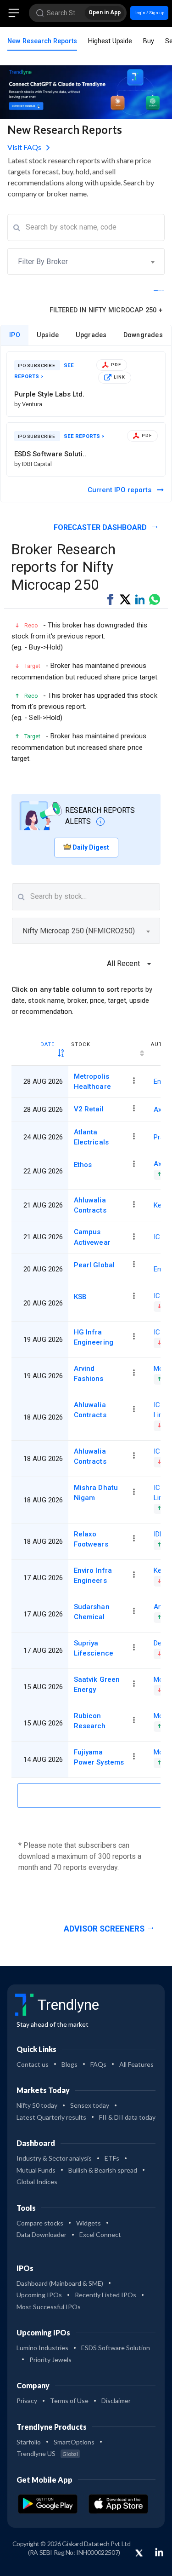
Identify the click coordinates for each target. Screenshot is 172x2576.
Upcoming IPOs (39, 2295)
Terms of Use (69, 2401)
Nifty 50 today (37, 2105)
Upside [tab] (48, 335)
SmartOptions (74, 2442)
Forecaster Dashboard (101, 527)
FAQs (98, 2064)
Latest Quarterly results (51, 2117)
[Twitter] (139, 2553)
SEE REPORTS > (84, 436)
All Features (136, 2064)
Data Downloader (42, 2234)
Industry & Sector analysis (54, 2158)
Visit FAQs (25, 147)
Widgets (89, 2223)
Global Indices (37, 2182)
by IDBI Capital (33, 464)
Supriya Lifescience (94, 1648)
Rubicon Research (90, 1721)
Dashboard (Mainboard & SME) (60, 2283)
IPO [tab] (15, 335)
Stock (81, 1044)
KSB (80, 1297)
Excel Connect (100, 2234)
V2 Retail (89, 1109)
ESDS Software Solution (116, 2348)
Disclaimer (116, 2401)
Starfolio (29, 2442)
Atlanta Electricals (91, 1137)
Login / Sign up (149, 13)
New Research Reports (42, 41)
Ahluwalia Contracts (90, 1205)
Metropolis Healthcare (92, 1081)
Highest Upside (110, 41)
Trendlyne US (47, 2453)
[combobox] (86, 262)
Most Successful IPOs (49, 2307)
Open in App (105, 12)
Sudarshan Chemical (92, 1612)
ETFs (112, 2158)
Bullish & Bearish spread (103, 2170)
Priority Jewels (50, 2360)
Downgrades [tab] (143, 335)
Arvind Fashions (89, 1374)
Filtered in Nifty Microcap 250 (106, 310)
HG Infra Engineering (94, 1337)
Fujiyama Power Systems (99, 1757)
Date (47, 1044)
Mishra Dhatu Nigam (96, 1493)
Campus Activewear (92, 1237)
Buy (149, 41)
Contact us (33, 2064)
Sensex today (90, 2105)
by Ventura (28, 404)
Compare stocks (40, 2223)
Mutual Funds (36, 2170)
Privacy (27, 2401)
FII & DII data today (127, 2117)
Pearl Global (94, 1265)
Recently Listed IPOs (105, 2295)
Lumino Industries (42, 2348)
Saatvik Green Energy (97, 1685)
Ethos (83, 1165)
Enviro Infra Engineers (93, 1575)
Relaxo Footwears (91, 1539)
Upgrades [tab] (91, 335)
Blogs (69, 2064)
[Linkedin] (159, 2552)
